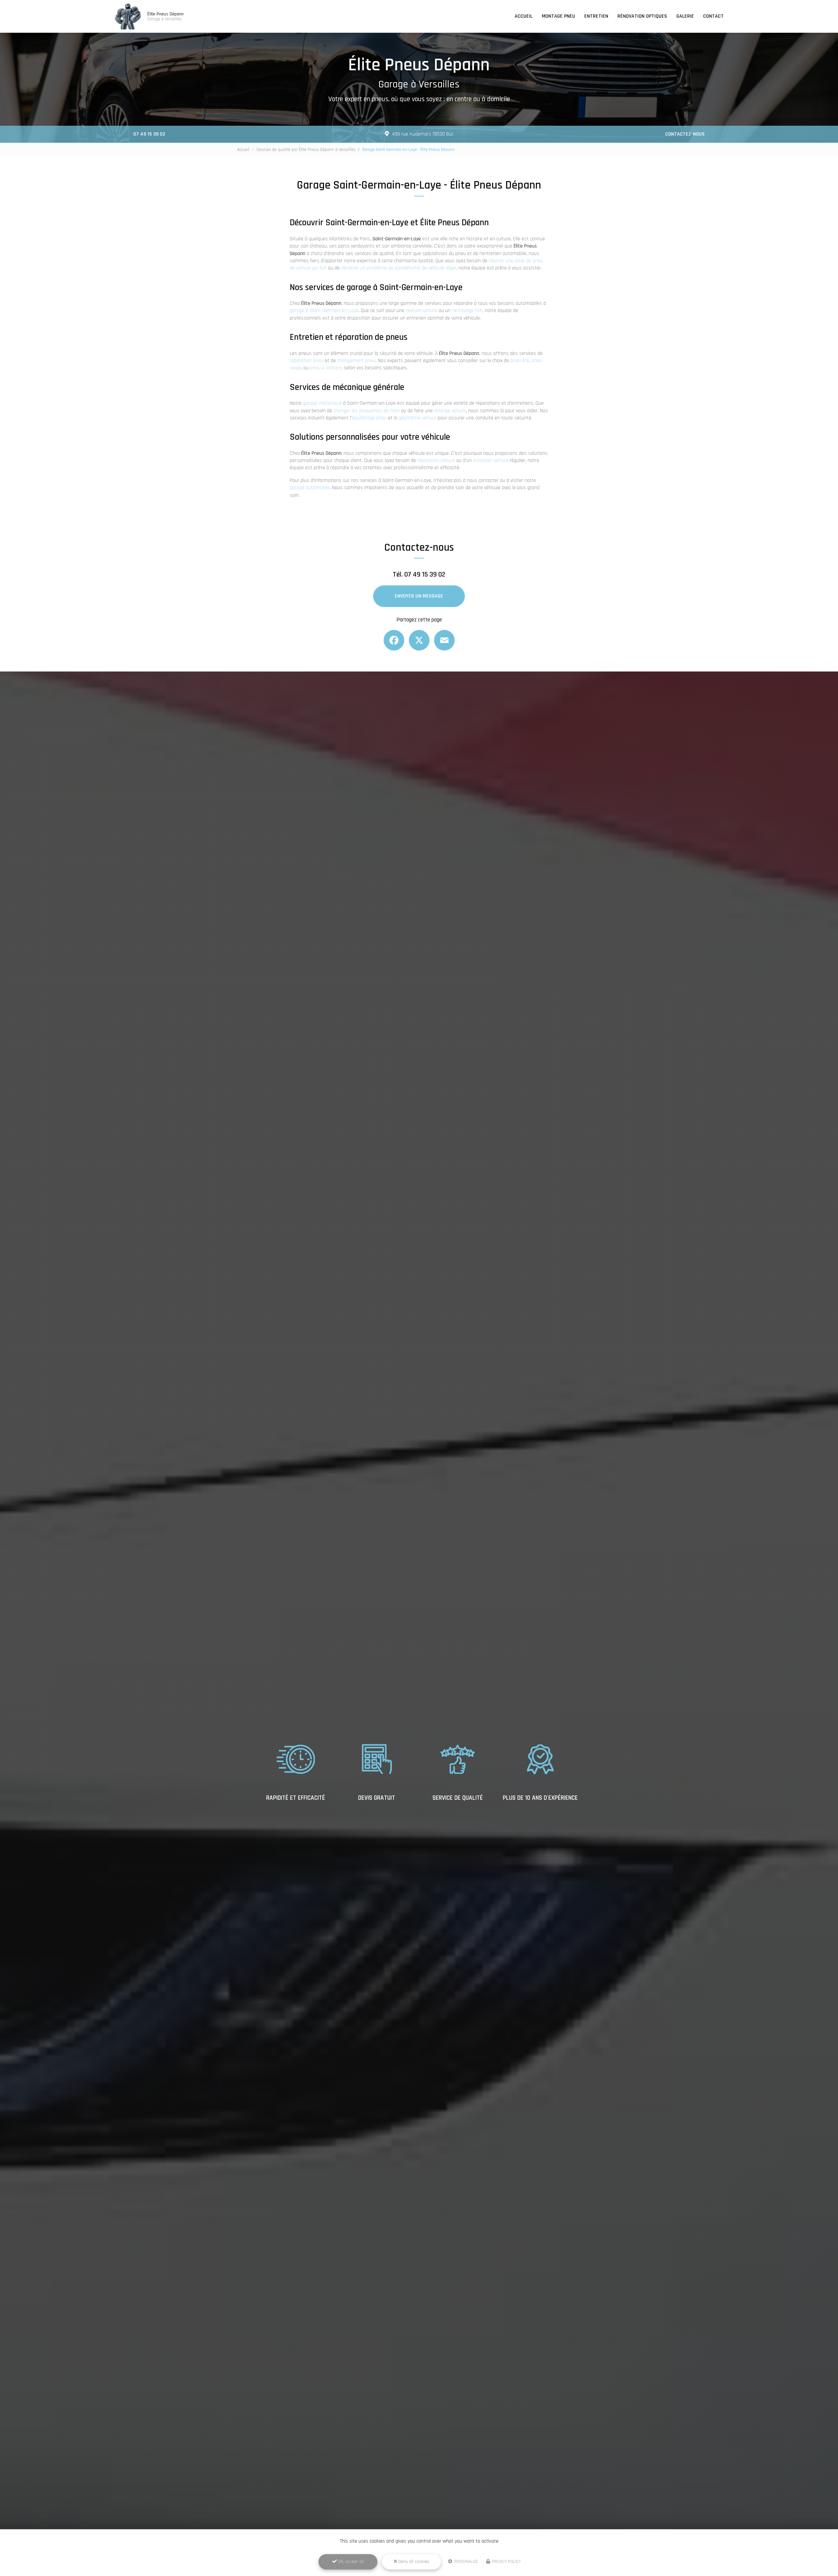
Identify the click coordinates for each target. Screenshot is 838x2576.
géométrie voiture (418, 418)
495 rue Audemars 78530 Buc (423, 134)
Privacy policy (506, 2562)
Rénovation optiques (642, 16)
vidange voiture (450, 411)
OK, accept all (350, 2562)
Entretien (596, 16)
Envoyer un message (419, 596)
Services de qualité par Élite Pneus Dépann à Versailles (306, 150)
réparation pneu (307, 361)
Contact (713, 16)
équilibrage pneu (369, 418)
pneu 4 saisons (326, 368)
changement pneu (356, 361)
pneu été (520, 361)
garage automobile (310, 488)
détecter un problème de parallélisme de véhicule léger (399, 268)
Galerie (685, 16)
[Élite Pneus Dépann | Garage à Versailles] (128, 16)
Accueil (524, 16)
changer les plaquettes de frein (367, 411)
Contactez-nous (685, 134)
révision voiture (421, 311)
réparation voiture (436, 460)
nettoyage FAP (467, 311)
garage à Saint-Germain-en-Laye (324, 311)
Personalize (465, 2562)
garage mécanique (322, 403)
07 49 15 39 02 (149, 134)
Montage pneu (558, 16)
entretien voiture (491, 460)
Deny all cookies (413, 2562)
